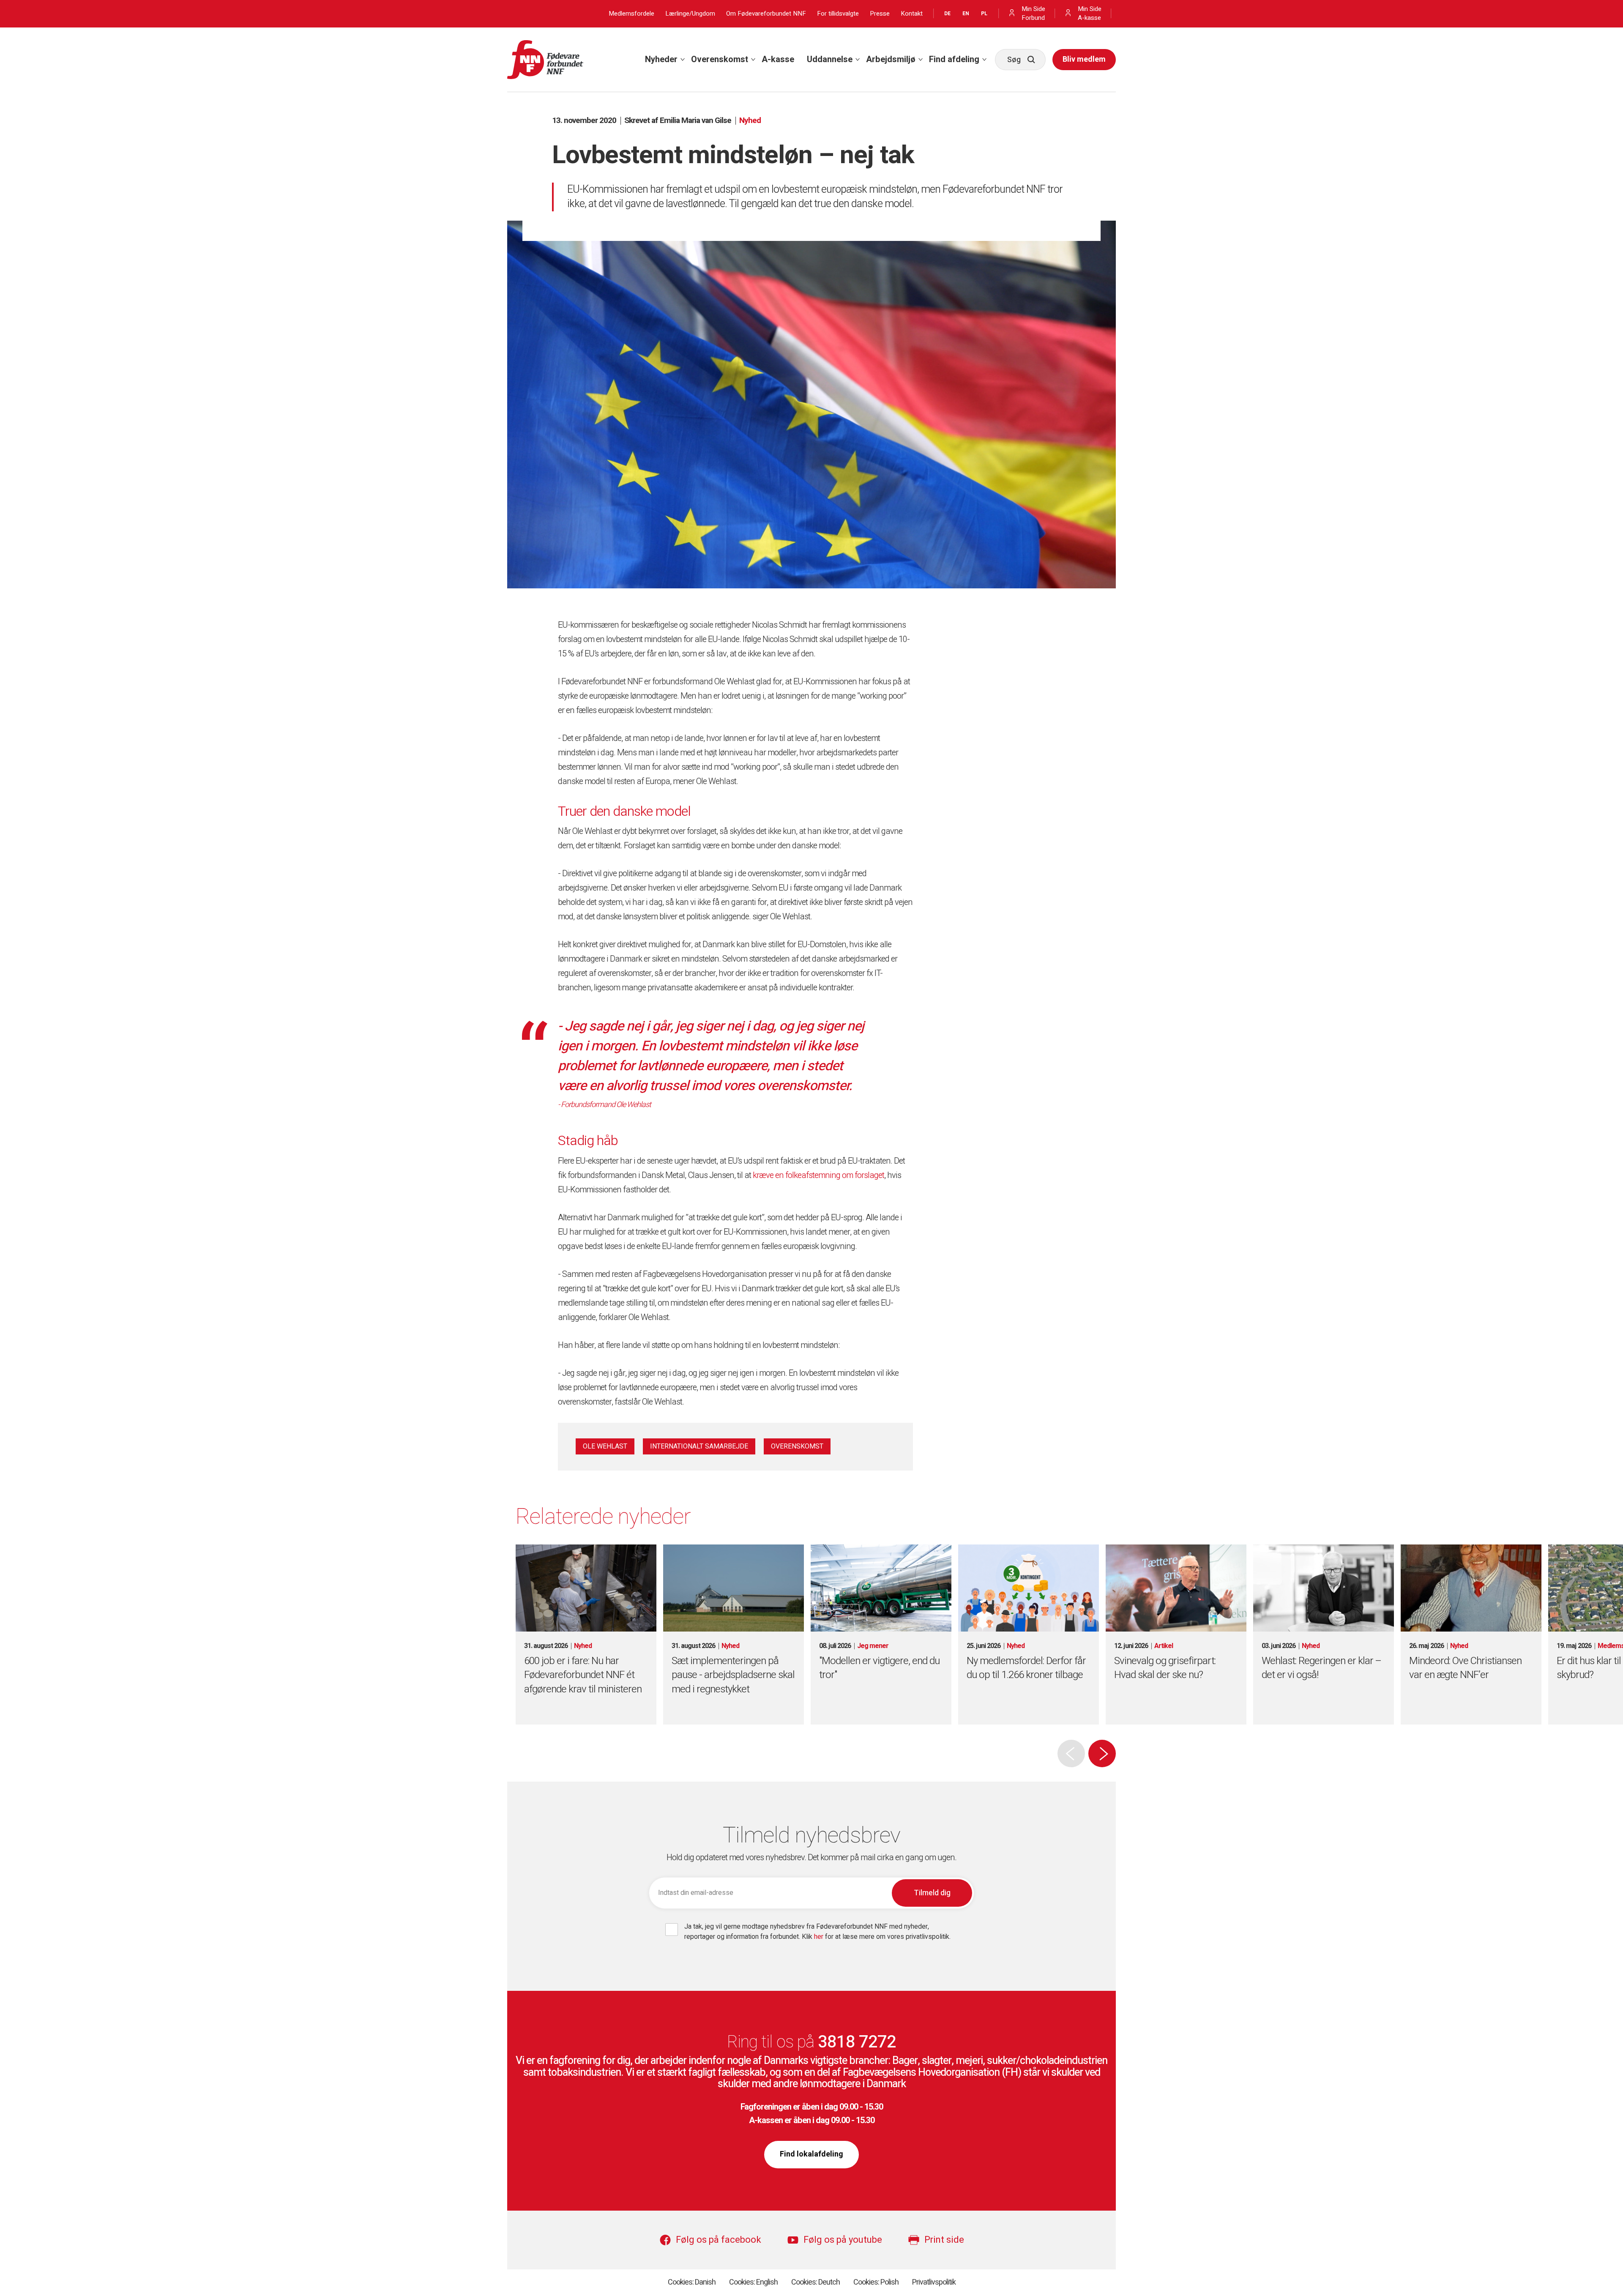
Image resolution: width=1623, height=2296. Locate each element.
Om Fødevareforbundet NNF (766, 14)
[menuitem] (662, 60)
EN (966, 14)
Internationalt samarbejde (699, 1446)
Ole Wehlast (605, 1446)
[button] (1102, 1753)
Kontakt (912, 14)
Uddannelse (830, 59)
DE (947, 14)
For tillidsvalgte (838, 14)
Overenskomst (720, 59)
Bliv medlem (1084, 59)
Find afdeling (954, 59)
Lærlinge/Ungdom (690, 14)
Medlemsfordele (631, 14)
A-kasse (778, 59)
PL (984, 14)
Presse (880, 14)
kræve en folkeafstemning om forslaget (818, 1175)
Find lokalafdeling (811, 2154)
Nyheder (661, 59)
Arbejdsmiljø (891, 59)
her (820, 1937)
